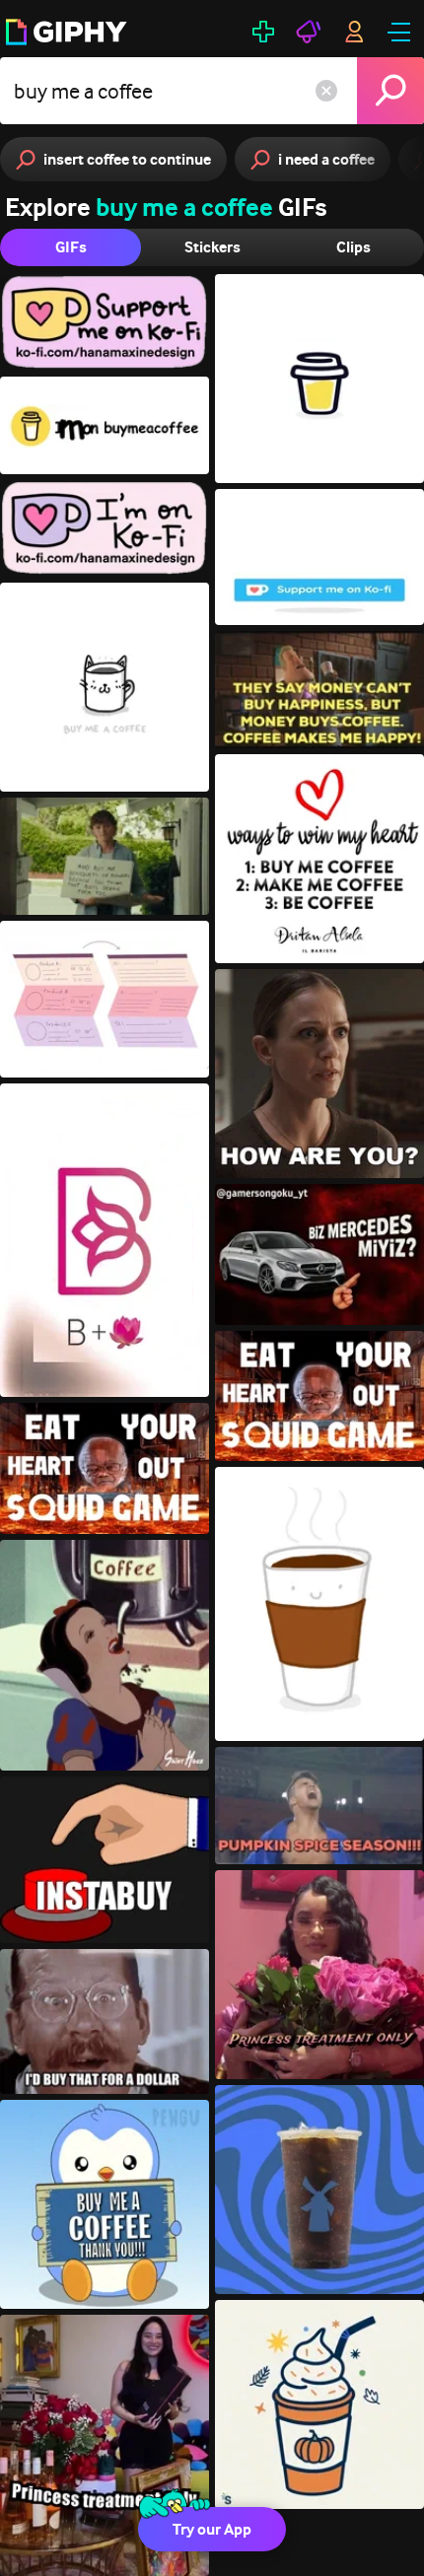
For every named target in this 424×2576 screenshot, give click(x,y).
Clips (353, 247)
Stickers (212, 247)
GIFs (71, 247)
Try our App (212, 2529)
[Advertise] (309, 32)
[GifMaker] (263, 32)
